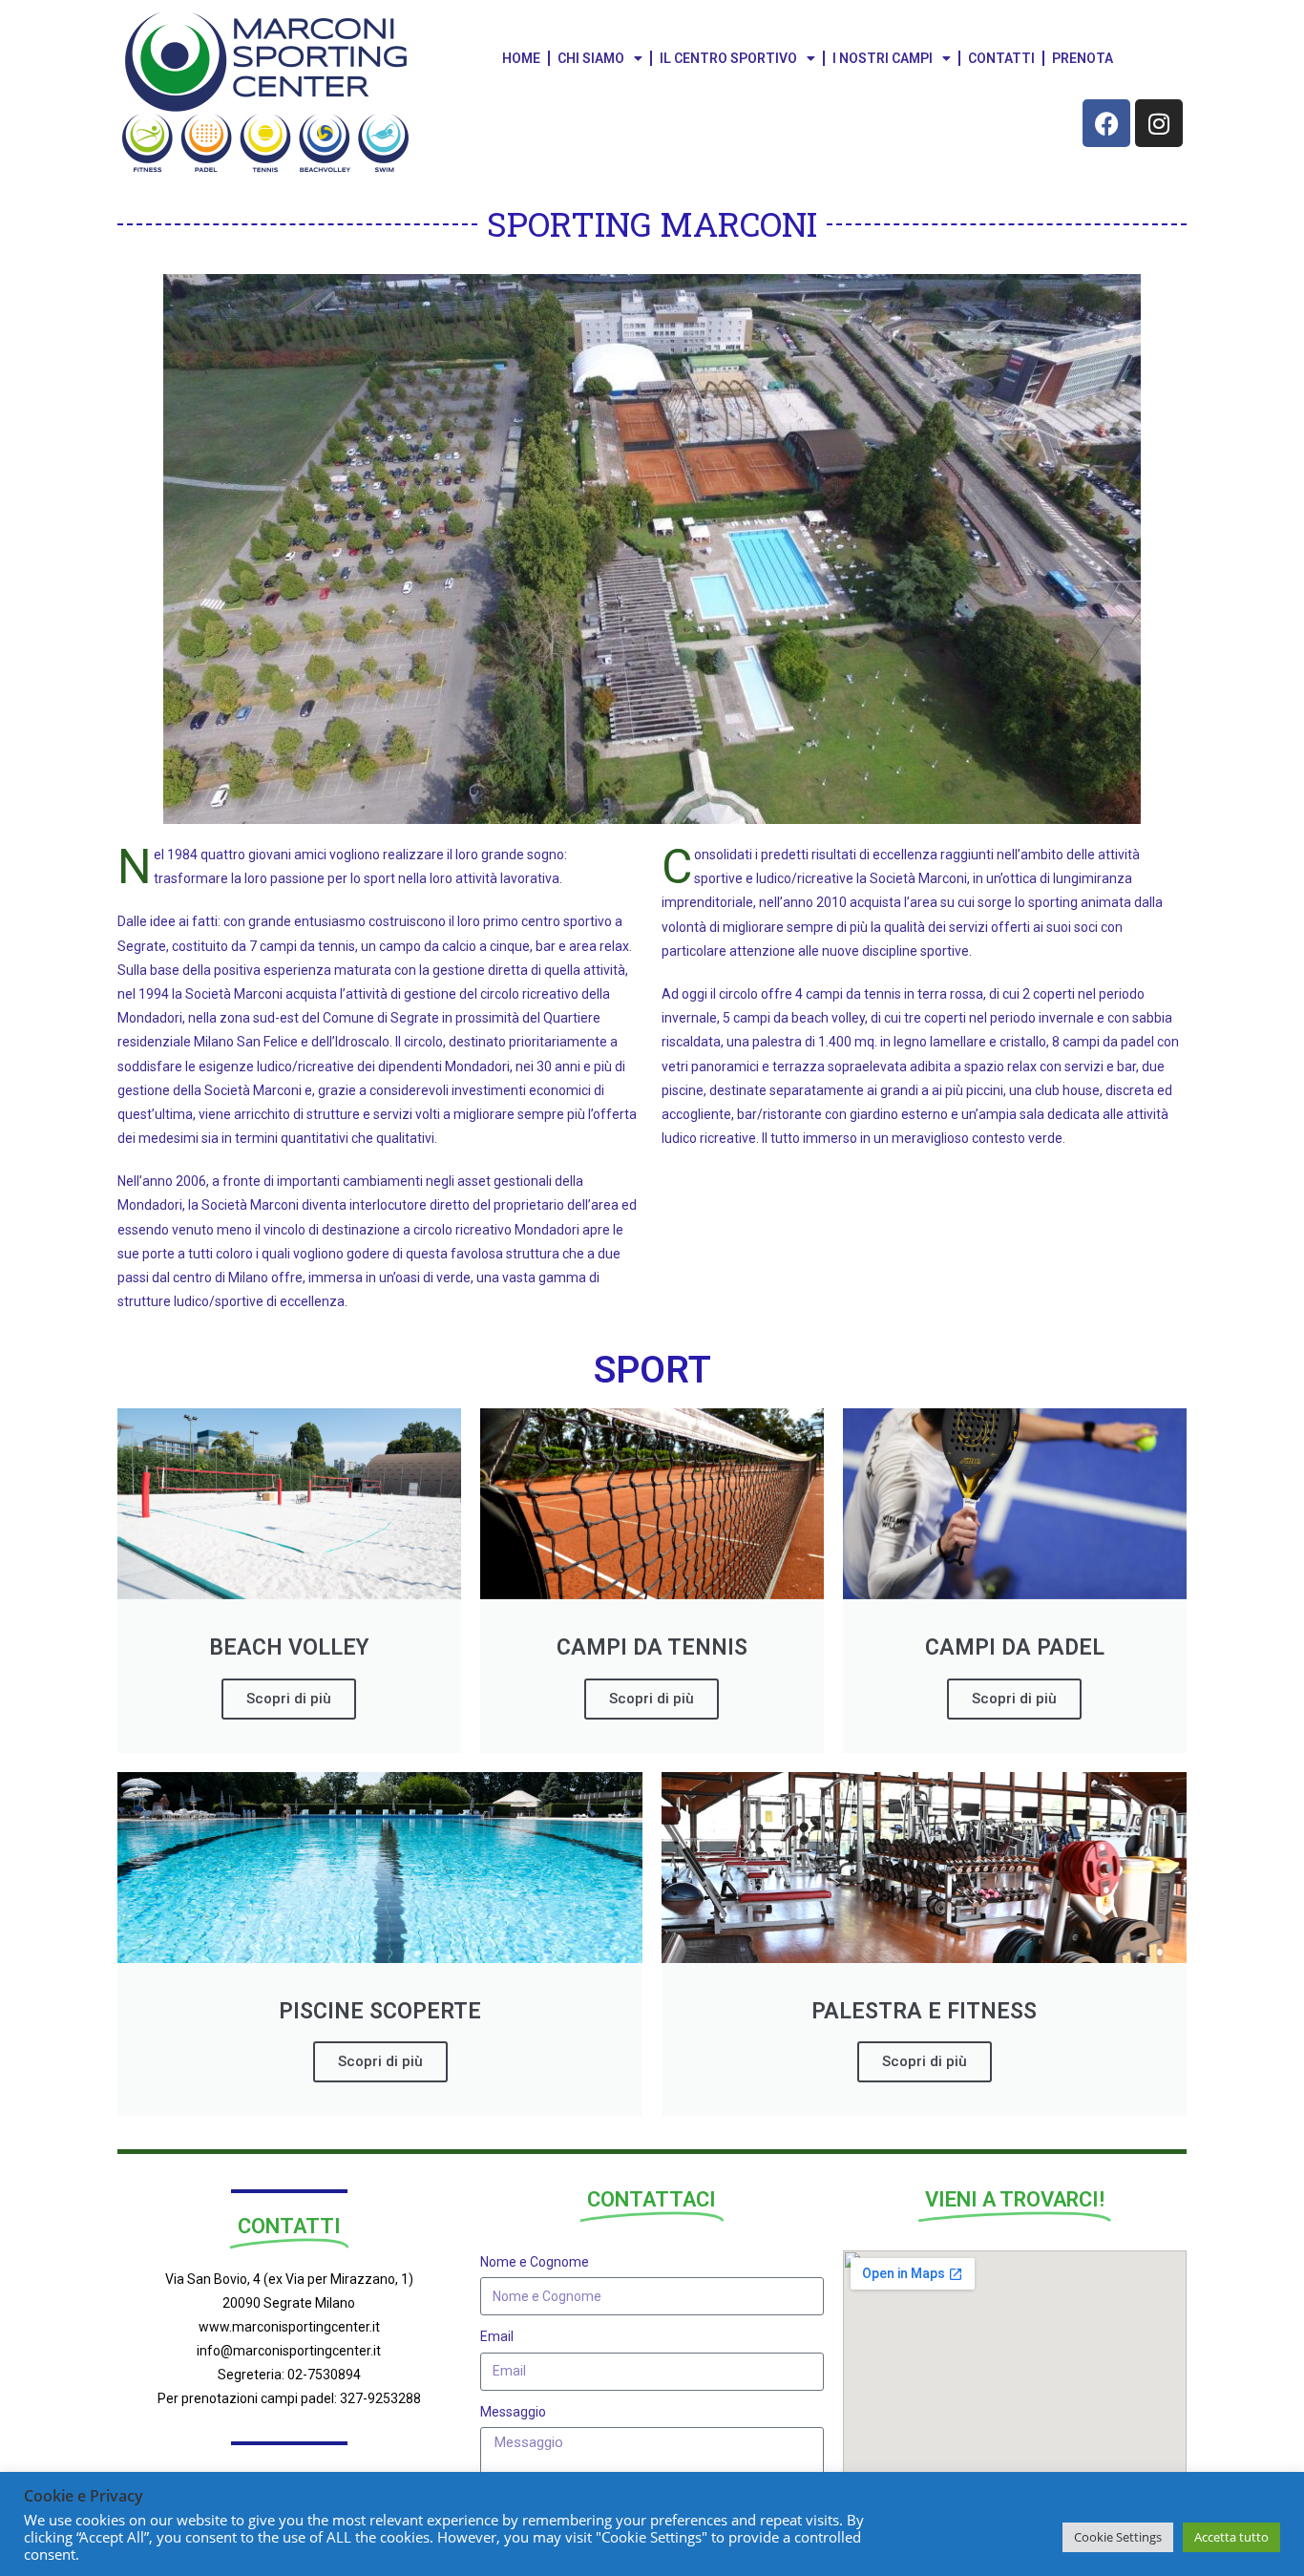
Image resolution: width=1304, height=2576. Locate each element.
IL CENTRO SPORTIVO (728, 58)
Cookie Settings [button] (1118, 2537)
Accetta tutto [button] (1231, 2537)
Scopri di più (289, 1699)
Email (497, 2336)
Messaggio (513, 2412)
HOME (521, 58)
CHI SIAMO (591, 58)
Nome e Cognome (535, 2262)
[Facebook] (1106, 123)
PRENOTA (1083, 58)
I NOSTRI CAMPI (883, 58)
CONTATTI (1001, 58)
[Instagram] (1159, 123)
